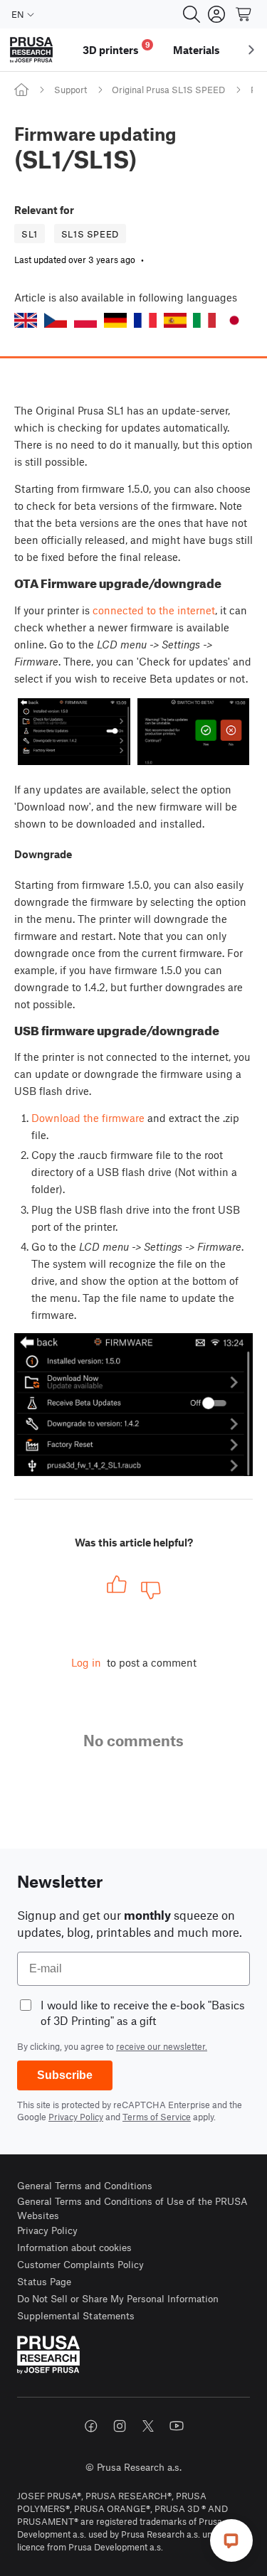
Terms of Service (157, 2117)
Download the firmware (88, 1118)
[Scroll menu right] (251, 50)
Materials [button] (197, 50)
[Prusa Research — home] (31, 50)
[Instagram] (120, 2426)
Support (70, 90)
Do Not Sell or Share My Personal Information (118, 2298)
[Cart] (244, 14)
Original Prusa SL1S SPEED (168, 90)
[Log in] (216, 14)
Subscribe (65, 2075)
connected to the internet (154, 610)
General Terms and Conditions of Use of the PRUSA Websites (132, 2208)
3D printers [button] (116, 48)
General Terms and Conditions (85, 2185)
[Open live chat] (231, 2540)
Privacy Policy (76, 2117)
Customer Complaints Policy (80, 2264)
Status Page (44, 2281)
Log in (86, 1662)
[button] (26, 320)
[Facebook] (91, 2426)
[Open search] (192, 14)
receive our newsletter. (162, 2046)
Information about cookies (74, 2247)
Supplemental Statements (76, 2315)
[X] (148, 2426)
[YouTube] (177, 2426)
